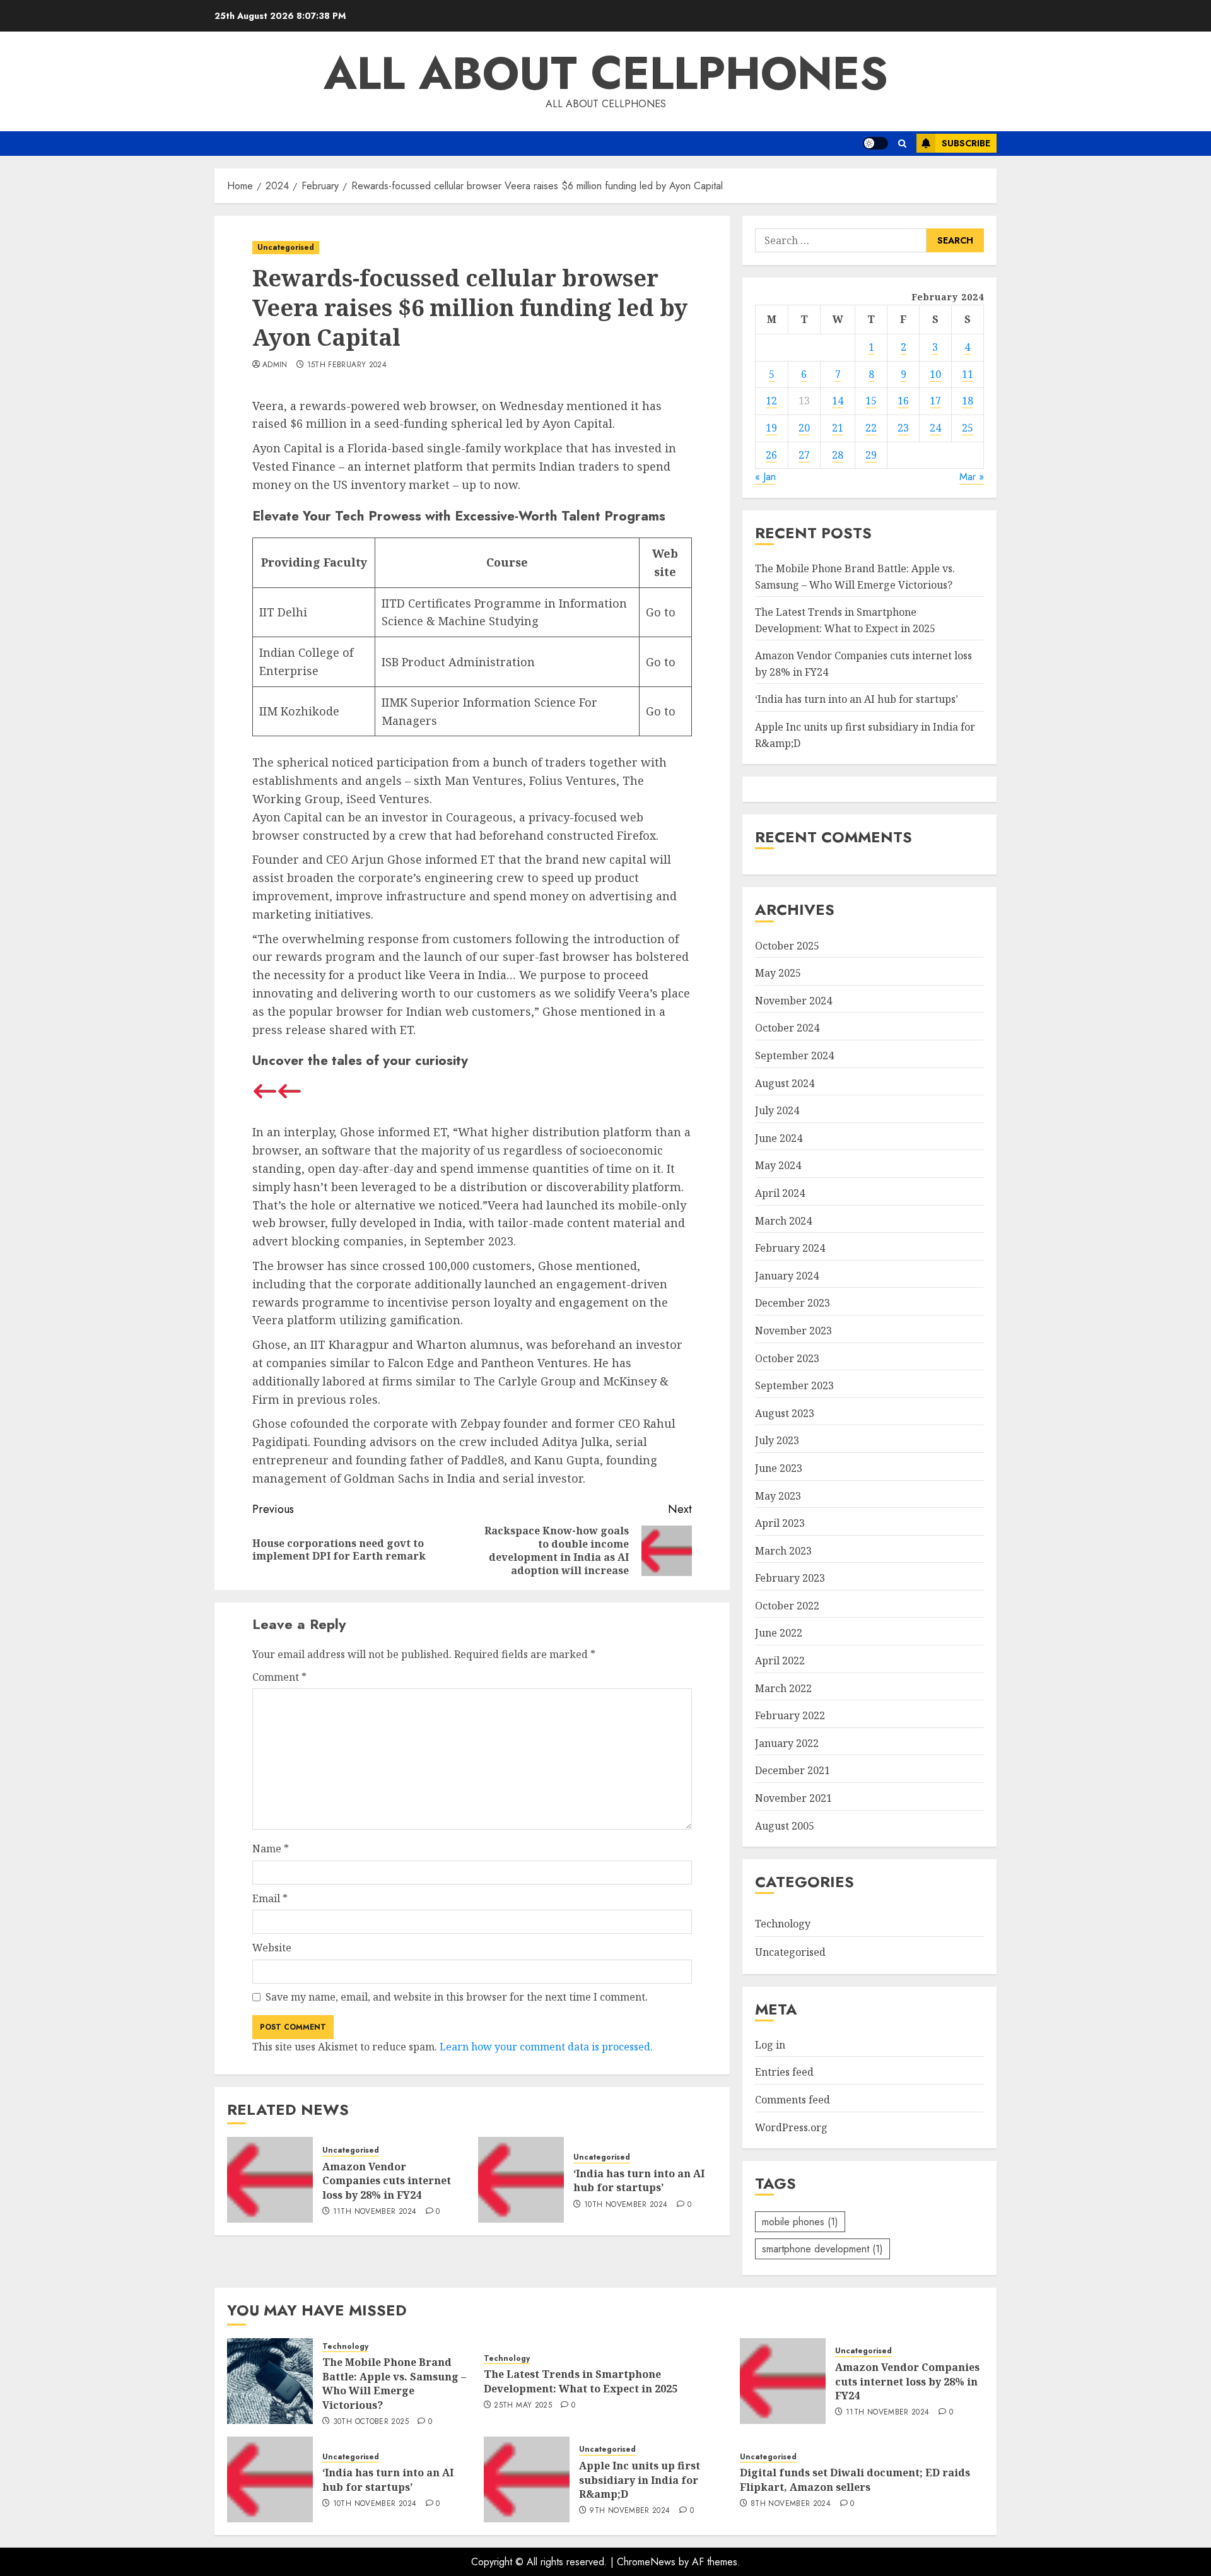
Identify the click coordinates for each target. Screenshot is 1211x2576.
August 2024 (785, 1083)
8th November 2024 (791, 2504)
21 (838, 428)
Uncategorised (286, 247)
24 (935, 428)
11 (968, 374)
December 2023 (793, 1303)
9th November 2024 (629, 2511)
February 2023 (790, 1578)
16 (903, 401)
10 (935, 374)
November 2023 (793, 1331)
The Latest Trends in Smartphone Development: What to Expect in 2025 (581, 2381)
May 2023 (778, 1496)
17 (935, 401)
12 (771, 401)
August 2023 (785, 1413)
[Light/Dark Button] (875, 143)
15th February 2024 (347, 365)
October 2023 (787, 1358)
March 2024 (783, 1221)
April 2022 (780, 1661)
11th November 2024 (375, 2212)
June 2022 (779, 1633)
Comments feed (793, 2100)
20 (804, 428)
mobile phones (800, 2222)
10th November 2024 (626, 2205)
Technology (783, 1924)
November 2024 (793, 1001)
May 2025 (778, 973)
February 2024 (790, 1248)
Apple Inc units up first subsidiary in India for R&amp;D (640, 2480)
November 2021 (793, 1798)
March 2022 (783, 1688)
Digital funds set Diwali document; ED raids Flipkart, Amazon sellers (855, 2479)
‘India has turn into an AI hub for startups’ (639, 2180)
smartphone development (822, 2249)
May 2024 (778, 1165)
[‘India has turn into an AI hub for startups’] (521, 2180)
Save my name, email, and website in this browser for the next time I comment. (457, 1997)
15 (871, 401)
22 (871, 428)
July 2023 (777, 1440)
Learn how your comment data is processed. (546, 2047)
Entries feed (784, 2072)
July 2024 (777, 1110)
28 (838, 455)
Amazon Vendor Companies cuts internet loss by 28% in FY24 (387, 2181)
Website (272, 1948)
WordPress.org (791, 2127)
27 (804, 455)
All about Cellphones (606, 73)
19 (771, 428)
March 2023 (783, 1551)
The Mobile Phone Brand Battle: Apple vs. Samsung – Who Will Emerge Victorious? (394, 2383)
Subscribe (966, 143)
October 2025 (787, 946)
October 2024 (787, 1028)
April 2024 (780, 1193)
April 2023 (780, 1523)
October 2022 (787, 1606)
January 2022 (787, 1743)
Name (271, 1849)
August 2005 (785, 1826)
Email (270, 1898)
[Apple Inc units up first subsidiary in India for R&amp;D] (527, 2479)
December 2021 (793, 1770)
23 (903, 428)
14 (838, 401)
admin (275, 365)
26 (771, 455)
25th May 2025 (523, 2406)
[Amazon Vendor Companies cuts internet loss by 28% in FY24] (270, 2180)
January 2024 (787, 1276)
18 (968, 401)
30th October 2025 (371, 2422)
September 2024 (794, 1056)
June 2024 (779, 1138)
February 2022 (790, 1715)
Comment (279, 1677)
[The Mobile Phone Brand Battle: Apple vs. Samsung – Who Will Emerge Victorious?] (270, 2381)
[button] (902, 144)
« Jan (765, 477)
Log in (770, 2045)
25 (968, 428)
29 (871, 455)
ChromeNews (646, 2562)
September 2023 (794, 1385)
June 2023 (779, 1468)
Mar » (972, 477)
